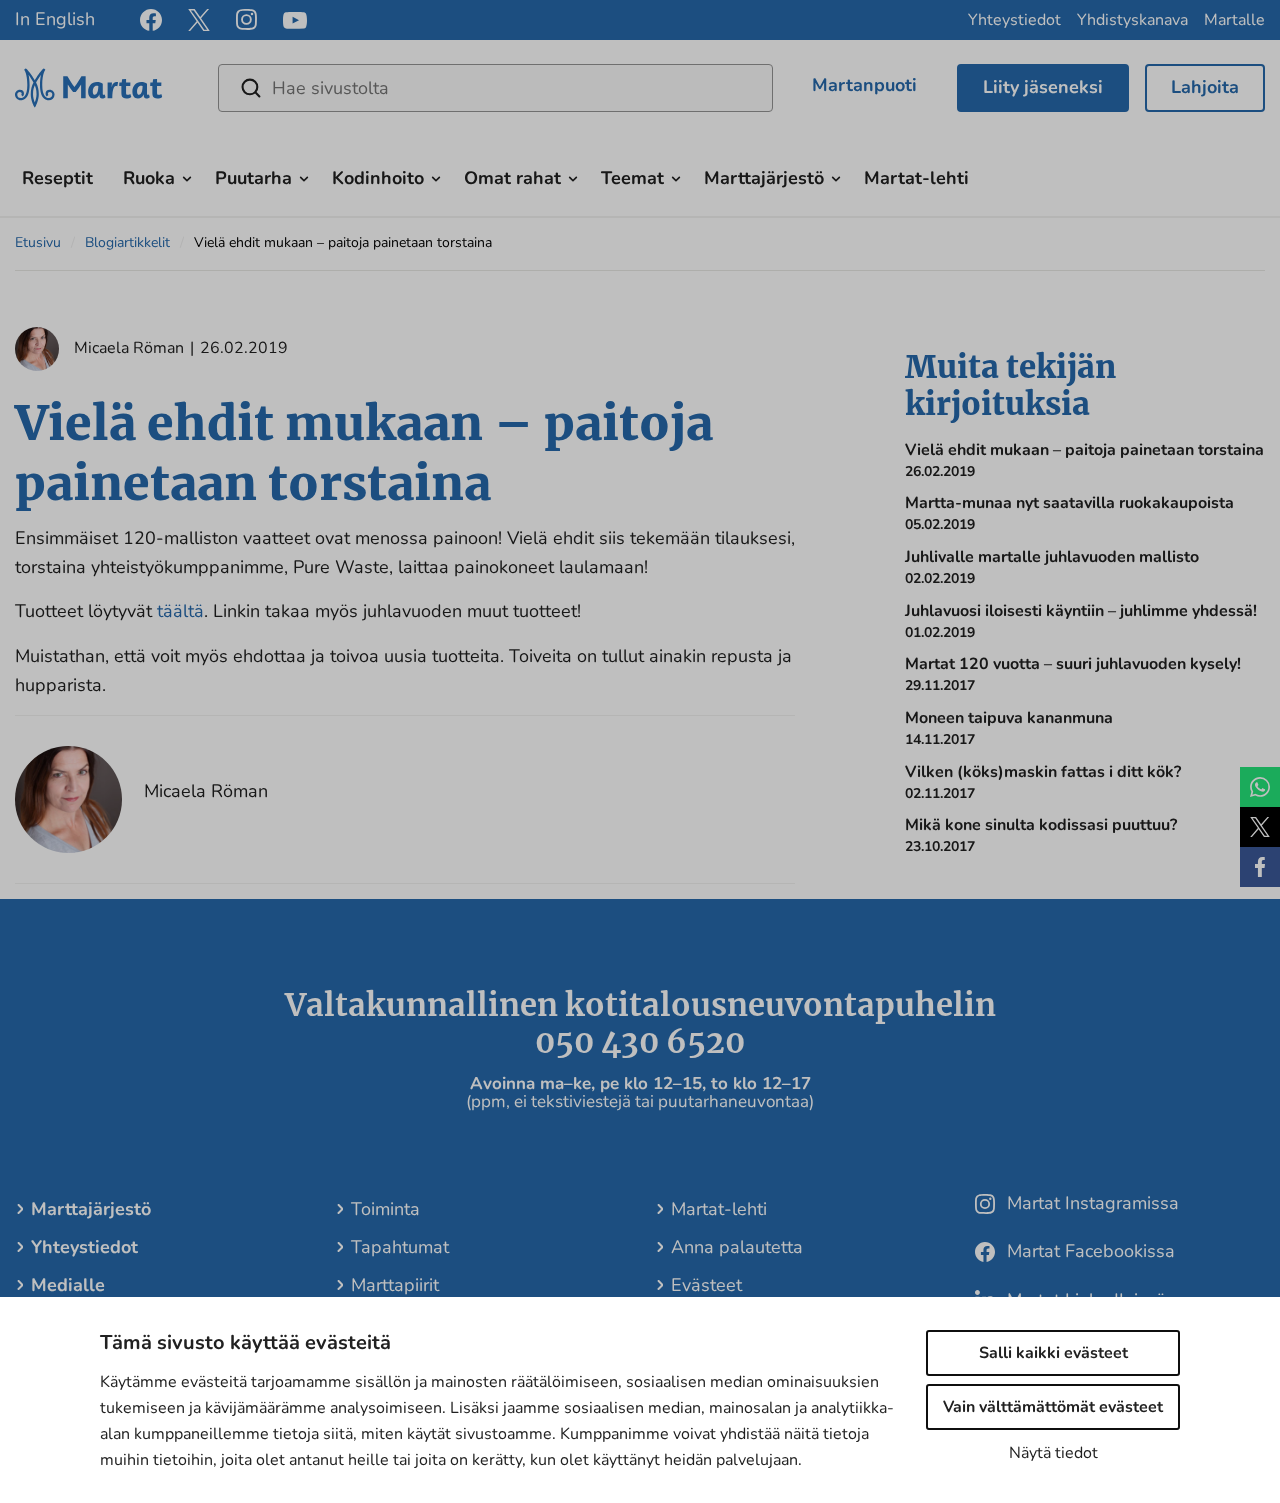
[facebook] (151, 20)
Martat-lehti (916, 178)
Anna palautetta (737, 1247)
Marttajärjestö (764, 178)
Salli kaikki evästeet (1053, 1353)
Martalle (1234, 20)
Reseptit (57, 178)
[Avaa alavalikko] (187, 176)
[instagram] (246, 20)
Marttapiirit (395, 1285)
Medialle (68, 1285)
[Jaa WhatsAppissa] (1260, 787)
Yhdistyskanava (1132, 20)
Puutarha (253, 178)
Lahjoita (1205, 87)
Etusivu (38, 242)
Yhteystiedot (1014, 20)
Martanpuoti (864, 85)
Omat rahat (512, 178)
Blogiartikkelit (127, 242)
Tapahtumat (400, 1247)
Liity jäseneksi (1043, 87)
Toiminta (385, 1209)
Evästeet (706, 1285)
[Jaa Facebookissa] (1260, 867)
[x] (199, 20)
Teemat (632, 178)
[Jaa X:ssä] (1260, 827)
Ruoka (149, 178)
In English (55, 19)
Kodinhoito (378, 178)
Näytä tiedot (1053, 1453)
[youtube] (295, 20)
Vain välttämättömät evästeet (1053, 1407)
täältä (180, 611)
